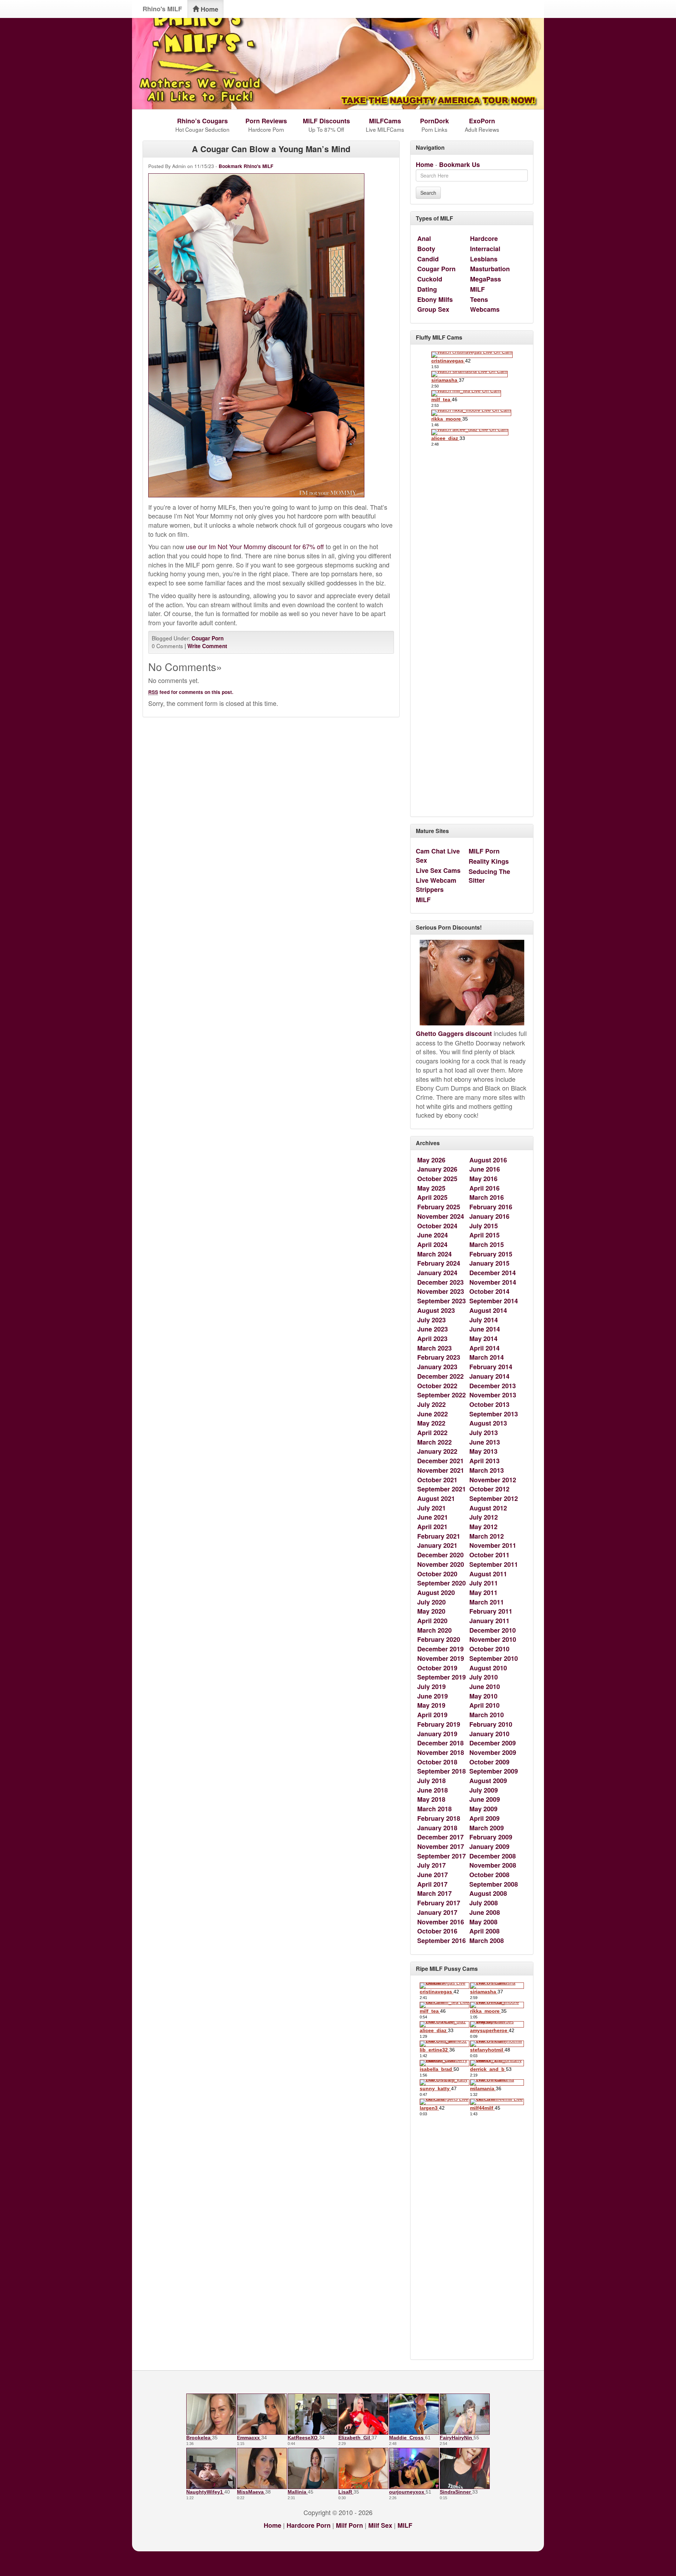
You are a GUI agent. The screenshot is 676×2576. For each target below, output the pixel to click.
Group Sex (433, 309)
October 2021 (437, 1480)
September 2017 (442, 1856)
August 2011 (488, 1574)
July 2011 (484, 1583)
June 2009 (485, 1799)
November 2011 (493, 1545)
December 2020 (440, 1555)
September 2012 (494, 1498)
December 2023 (440, 1282)
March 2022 (434, 1442)
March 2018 (434, 1809)
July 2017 (431, 1865)
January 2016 (489, 1216)
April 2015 (484, 1235)
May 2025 (431, 1188)
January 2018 (437, 1828)
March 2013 (487, 1470)
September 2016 (442, 1941)
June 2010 (485, 1687)
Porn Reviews (266, 121)
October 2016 (437, 1931)
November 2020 (441, 1564)
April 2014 (484, 1348)
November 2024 (441, 1216)
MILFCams (385, 121)
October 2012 (489, 1489)
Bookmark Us (459, 165)
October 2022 (437, 1386)
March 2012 (487, 1536)
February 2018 (439, 1818)
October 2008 (489, 1875)
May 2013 (483, 1451)
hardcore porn (309, 2525)
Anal (424, 238)
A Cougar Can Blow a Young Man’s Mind (271, 149)
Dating (427, 289)
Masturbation (490, 269)
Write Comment (207, 646)
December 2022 (440, 1376)
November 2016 (441, 1922)
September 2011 (494, 1564)
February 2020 (439, 1639)
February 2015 (491, 1254)
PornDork (434, 121)
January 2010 (489, 1734)
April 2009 (484, 1818)
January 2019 (437, 1734)
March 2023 (434, 1348)
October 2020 (437, 1574)
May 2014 (483, 1339)
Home (209, 9)
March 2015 (487, 1244)
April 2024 (432, 1244)
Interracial (485, 249)
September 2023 (442, 1301)
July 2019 (431, 1687)
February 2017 (439, 1903)
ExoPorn (482, 121)
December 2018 (440, 1743)
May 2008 (483, 1922)
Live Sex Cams (438, 870)
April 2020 (432, 1621)
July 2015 (484, 1226)
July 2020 (431, 1602)
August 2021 (436, 1498)
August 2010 (488, 1668)
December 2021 (440, 1461)
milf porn (349, 2525)
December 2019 (440, 1649)
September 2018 (442, 1771)
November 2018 (441, 1752)
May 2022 (431, 1423)
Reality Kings (489, 861)
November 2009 (493, 1752)
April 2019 (432, 1715)
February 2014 (491, 1367)
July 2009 (484, 1790)
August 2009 (488, 1781)
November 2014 (493, 1282)
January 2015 (489, 1263)
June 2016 (485, 1169)
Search (428, 193)
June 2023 (433, 1329)
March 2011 (487, 1602)
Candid (428, 259)
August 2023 (436, 1310)
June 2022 (433, 1414)
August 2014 (488, 1310)
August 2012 (488, 1508)
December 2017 (440, 1837)
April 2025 (432, 1197)
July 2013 (484, 1433)
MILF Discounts (326, 121)
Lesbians (484, 259)
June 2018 (433, 1790)
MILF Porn (484, 851)
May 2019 (431, 1705)
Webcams (485, 309)
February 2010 (491, 1724)
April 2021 (432, 1527)
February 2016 (491, 1207)
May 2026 (431, 1160)
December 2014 (493, 1273)
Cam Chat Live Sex (438, 856)
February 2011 (491, 1611)
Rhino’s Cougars (202, 121)
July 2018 (431, 1781)
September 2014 (494, 1301)
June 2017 (433, 1875)
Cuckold (430, 279)
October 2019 (437, 1668)
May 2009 (483, 1809)
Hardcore (484, 238)
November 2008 (493, 1865)
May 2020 (431, 1611)
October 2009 (489, 1762)
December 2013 (493, 1386)
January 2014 (489, 1376)
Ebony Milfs (435, 299)
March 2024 (434, 1254)
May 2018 (431, 1799)
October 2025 (437, 1179)
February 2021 (439, 1536)
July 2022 (431, 1404)
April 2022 (432, 1433)
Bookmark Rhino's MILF (246, 166)
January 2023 (437, 1367)
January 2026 (437, 1169)
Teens (479, 299)
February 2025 (439, 1207)
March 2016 (487, 1197)
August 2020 (436, 1593)
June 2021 (433, 1517)
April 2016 (484, 1188)
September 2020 (442, 1583)
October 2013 (489, 1404)
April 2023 (432, 1339)
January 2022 (437, 1451)
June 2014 (485, 1329)
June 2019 (433, 1696)
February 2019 (439, 1724)
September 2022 (442, 1395)
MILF (477, 289)
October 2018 (437, 1762)
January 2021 (437, 1545)
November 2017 (441, 1846)
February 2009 (491, 1837)
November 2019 (441, 1658)
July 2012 (484, 1517)
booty (426, 249)
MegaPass (486, 279)
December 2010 (493, 1630)
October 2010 (489, 1649)
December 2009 (493, 1743)
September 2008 (494, 1884)
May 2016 (483, 1179)
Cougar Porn (208, 638)
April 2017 (432, 1884)
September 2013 (494, 1414)
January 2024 (437, 1273)
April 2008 (484, 1931)
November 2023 (441, 1291)
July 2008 (484, 1903)
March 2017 (434, 1893)
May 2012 (483, 1527)
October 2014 (489, 1291)
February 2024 (439, 1263)
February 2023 (439, 1357)
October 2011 (489, 1555)
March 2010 (487, 1715)
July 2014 (484, 1320)
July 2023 (431, 1320)
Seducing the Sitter (489, 876)
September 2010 (494, 1658)
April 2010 (484, 1705)
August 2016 (488, 1160)
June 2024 (433, 1235)
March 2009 (487, 1828)
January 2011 (489, 1621)
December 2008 (493, 1856)
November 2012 (493, 1480)
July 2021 (431, 1508)
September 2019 (442, 1677)
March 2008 (487, 1941)
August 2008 (488, 1893)
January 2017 (437, 1912)
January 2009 (489, 1846)
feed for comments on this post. (191, 692)
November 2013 (493, 1395)
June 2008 (485, 1912)
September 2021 (442, 1489)
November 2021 (441, 1470)
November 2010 (493, 1639)
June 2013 (485, 1442)
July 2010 (484, 1677)
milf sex (380, 2525)
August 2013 (488, 1423)
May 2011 (483, 1593)
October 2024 (437, 1226)
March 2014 (487, 1357)
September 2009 (494, 1771)
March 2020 (434, 1630)
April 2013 (484, 1461)
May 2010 (483, 1696)
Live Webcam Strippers (436, 885)
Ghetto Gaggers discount (454, 1033)
